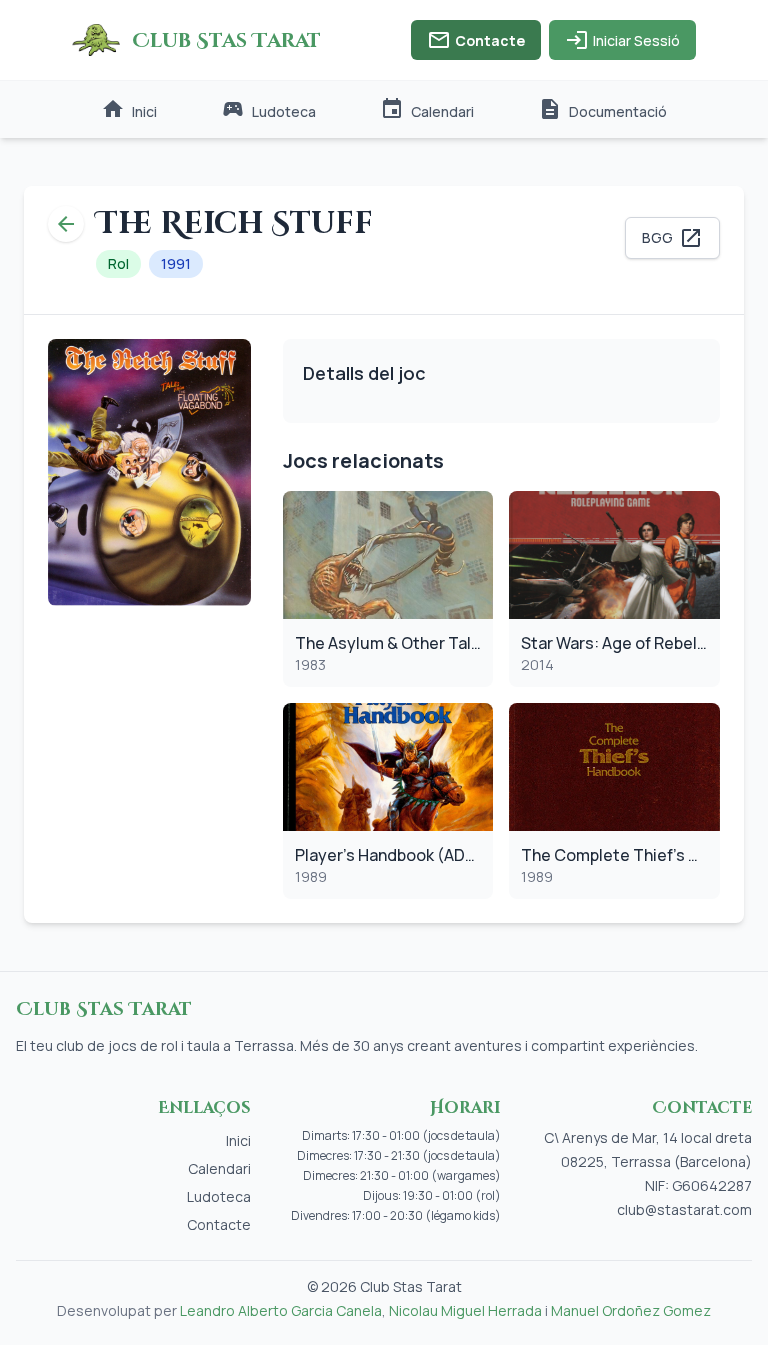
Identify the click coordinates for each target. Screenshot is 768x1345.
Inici (129, 109)
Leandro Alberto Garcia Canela (281, 1310)
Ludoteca (268, 109)
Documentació (602, 109)
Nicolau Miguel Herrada (465, 1310)
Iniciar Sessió (622, 40)
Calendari (427, 109)
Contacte (476, 40)
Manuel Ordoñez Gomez (631, 1310)
